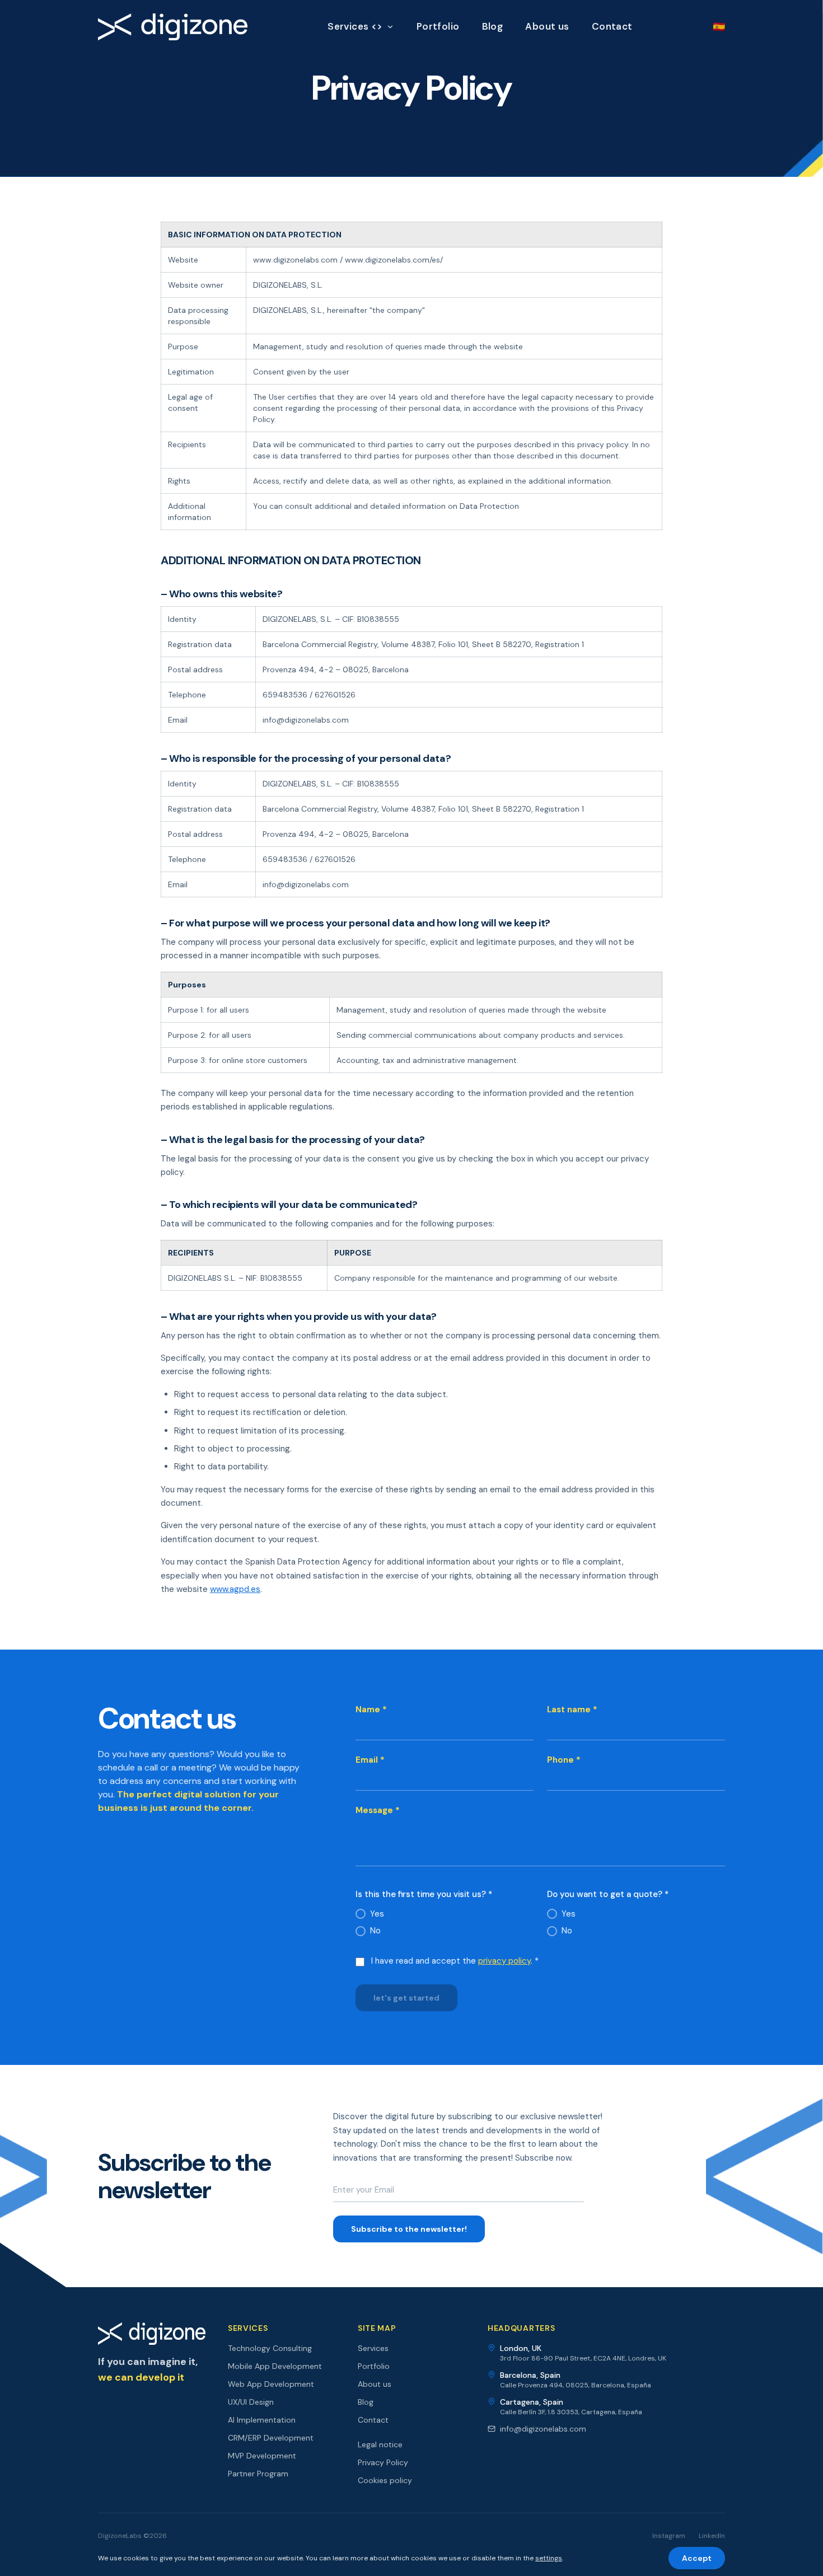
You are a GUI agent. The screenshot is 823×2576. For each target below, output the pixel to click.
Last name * (572, 1709)
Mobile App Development (275, 2366)
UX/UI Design (251, 2402)
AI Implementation (262, 2420)
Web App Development (271, 2384)
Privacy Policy (383, 2462)
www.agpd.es (235, 1589)
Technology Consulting (270, 2348)
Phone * (564, 1760)
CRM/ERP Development (271, 2438)
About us (547, 26)
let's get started (406, 1998)
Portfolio (438, 26)
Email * (370, 1760)
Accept (697, 2558)
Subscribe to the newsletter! (409, 2229)
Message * (378, 1810)
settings (549, 2558)
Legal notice (380, 2444)
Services (373, 2348)
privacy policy (504, 1961)
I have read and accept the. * (455, 1961)
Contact (612, 26)
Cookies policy (385, 2480)
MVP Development (262, 2456)
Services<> (355, 26)
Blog (493, 26)
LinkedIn (712, 2536)
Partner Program (258, 2474)
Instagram (669, 2536)
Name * (371, 1709)
